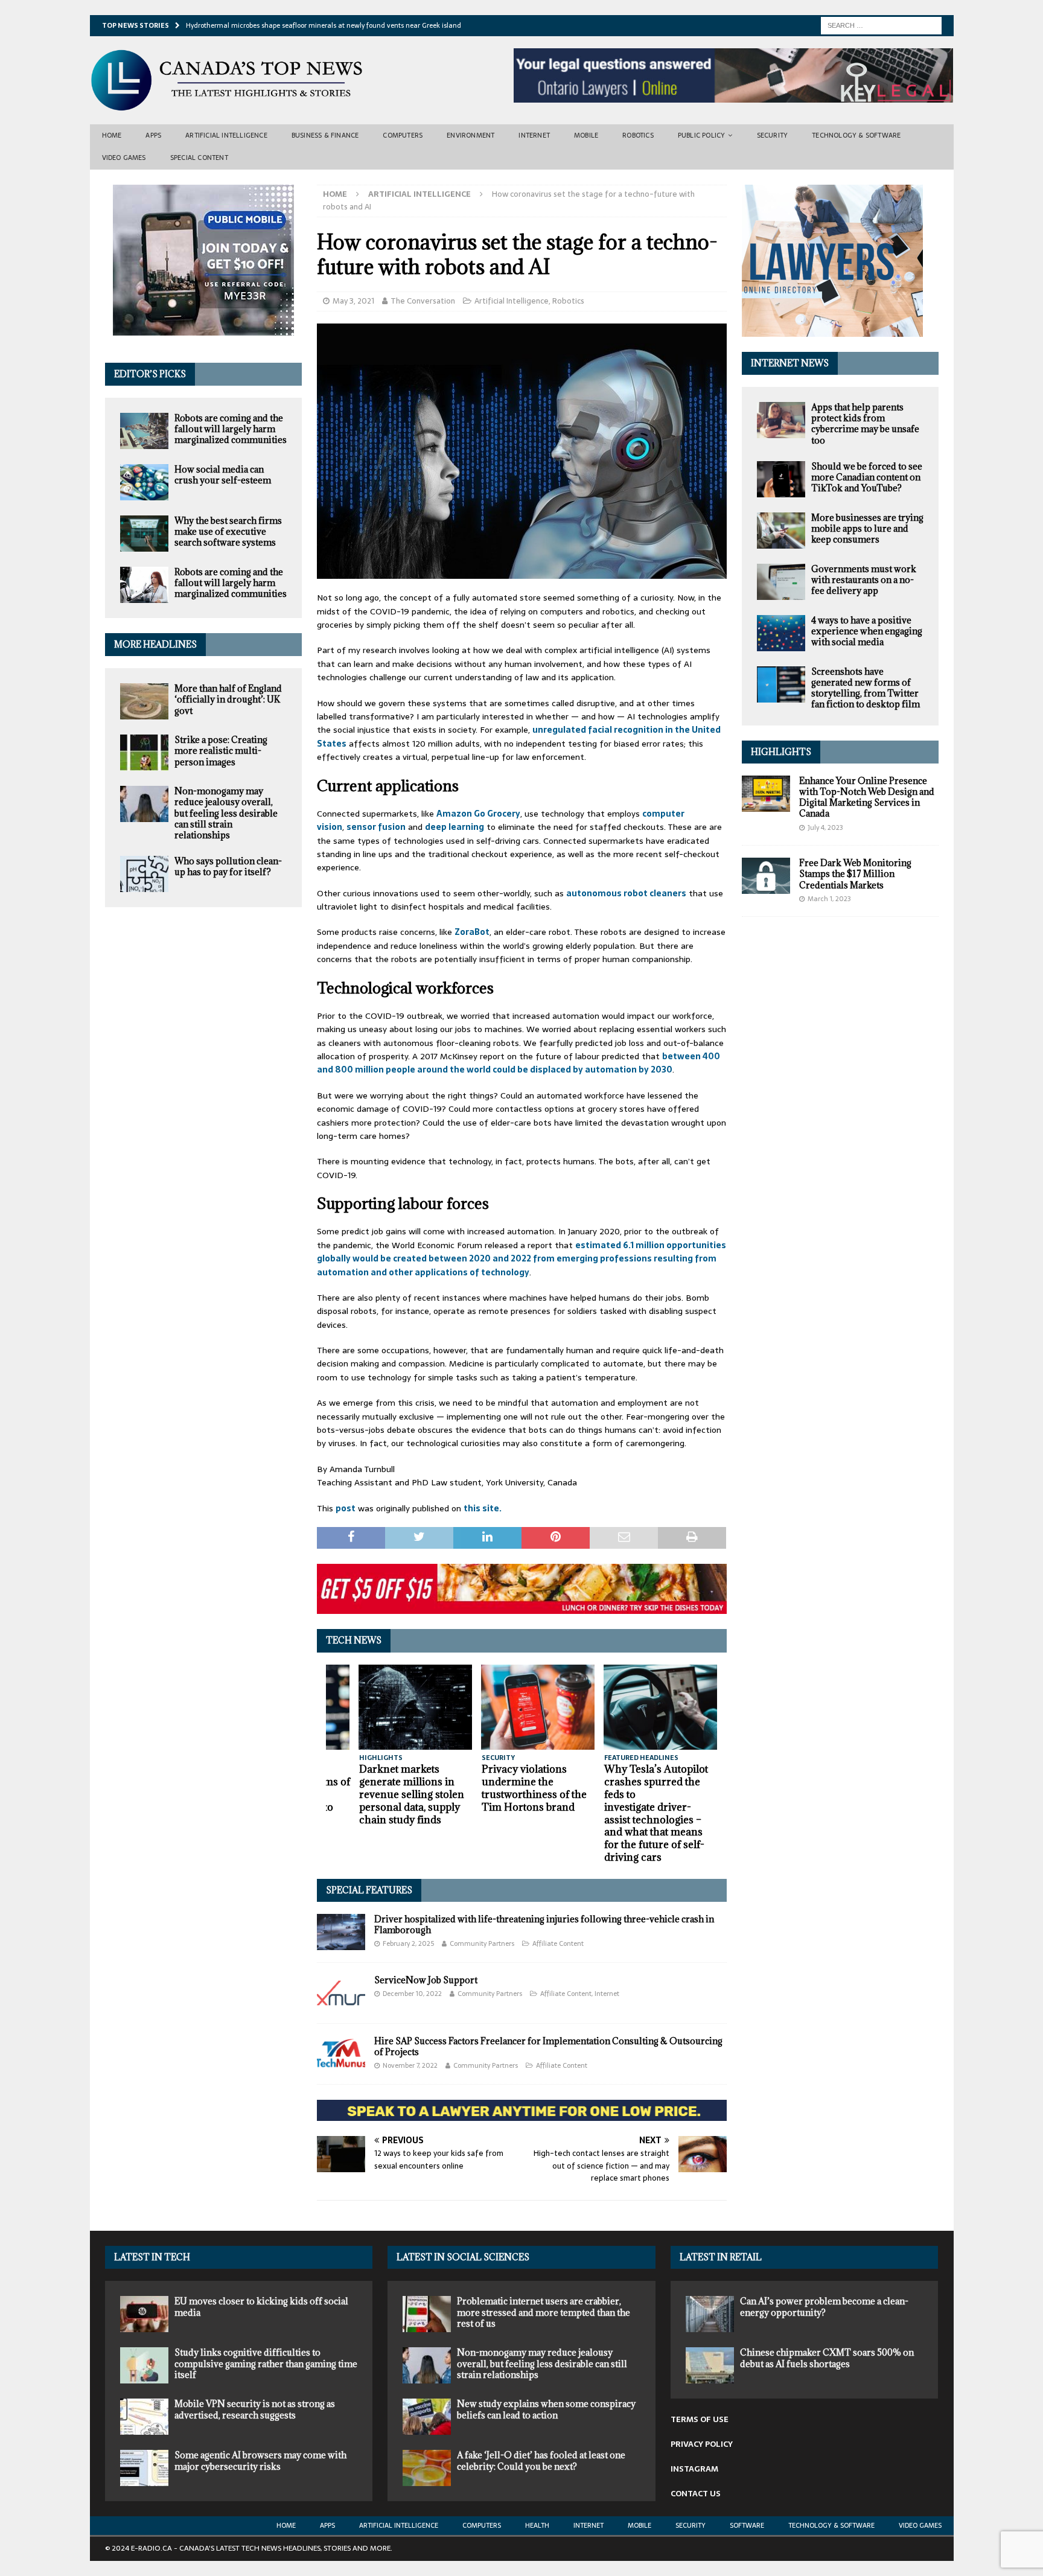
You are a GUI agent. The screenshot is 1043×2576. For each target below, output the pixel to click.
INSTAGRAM (694, 2469)
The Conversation (423, 301)
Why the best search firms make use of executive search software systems (228, 531)
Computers (403, 135)
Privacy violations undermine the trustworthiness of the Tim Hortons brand (534, 1788)
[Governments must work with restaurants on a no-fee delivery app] (781, 582)
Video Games (124, 158)
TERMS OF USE (700, 2419)
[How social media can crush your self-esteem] (144, 482)
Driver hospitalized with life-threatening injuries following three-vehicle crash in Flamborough (544, 1924)
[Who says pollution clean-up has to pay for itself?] (144, 874)
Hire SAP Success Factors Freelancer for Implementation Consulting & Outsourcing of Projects (548, 2046)
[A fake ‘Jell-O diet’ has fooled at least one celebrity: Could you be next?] (427, 2468)
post (346, 1508)
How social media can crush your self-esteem (223, 475)
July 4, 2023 (825, 827)
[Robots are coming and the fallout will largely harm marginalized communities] (144, 431)
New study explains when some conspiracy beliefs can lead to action (546, 2409)
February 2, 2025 (408, 1943)
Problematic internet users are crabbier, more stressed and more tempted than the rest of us (544, 2312)
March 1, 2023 (829, 899)
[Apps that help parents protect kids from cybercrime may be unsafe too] (781, 420)
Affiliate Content (558, 1943)
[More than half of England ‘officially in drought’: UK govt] (144, 701)
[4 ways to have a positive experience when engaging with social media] (781, 633)
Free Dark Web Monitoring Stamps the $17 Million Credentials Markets (855, 874)
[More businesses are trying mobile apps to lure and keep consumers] (781, 531)
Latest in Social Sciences (463, 2257)
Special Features (369, 1890)
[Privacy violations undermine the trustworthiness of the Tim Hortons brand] (538, 1707)
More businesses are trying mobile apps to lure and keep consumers (867, 528)
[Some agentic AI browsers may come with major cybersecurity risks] (144, 2468)
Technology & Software (856, 135)
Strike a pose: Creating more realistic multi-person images (221, 751)
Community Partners (482, 1943)
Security (773, 135)
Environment (470, 135)
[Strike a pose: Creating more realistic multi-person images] (144, 753)
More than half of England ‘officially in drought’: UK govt (228, 699)
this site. (483, 1508)
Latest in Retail (721, 2257)
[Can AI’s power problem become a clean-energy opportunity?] (710, 2314)
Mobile (586, 135)
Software (747, 2525)
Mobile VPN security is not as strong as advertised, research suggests (255, 2409)
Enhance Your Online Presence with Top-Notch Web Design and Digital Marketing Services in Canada (867, 797)
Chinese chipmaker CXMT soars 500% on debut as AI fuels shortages (827, 2358)
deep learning (455, 827)
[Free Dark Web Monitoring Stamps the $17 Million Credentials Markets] (766, 876)
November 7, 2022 (410, 2065)
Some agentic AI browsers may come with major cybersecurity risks (260, 2460)
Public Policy (702, 135)
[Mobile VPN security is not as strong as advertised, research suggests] (144, 2417)
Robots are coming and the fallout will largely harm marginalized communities (231, 429)
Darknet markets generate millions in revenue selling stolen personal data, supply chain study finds (412, 1794)
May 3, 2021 (353, 301)
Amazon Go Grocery (478, 814)
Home (112, 135)
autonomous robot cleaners (626, 893)
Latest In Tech (152, 2257)
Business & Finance (325, 135)
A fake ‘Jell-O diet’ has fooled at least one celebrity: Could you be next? (541, 2460)
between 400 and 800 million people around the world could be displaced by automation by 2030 (518, 1063)
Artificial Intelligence (226, 135)
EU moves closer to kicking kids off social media (261, 2307)
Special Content (199, 158)
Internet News (790, 363)
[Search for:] (881, 25)
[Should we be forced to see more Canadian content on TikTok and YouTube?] (781, 479)
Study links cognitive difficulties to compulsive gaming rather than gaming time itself (266, 2363)
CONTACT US (696, 2494)
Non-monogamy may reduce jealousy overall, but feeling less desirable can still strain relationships (226, 813)
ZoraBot (472, 932)
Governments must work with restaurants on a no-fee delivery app (864, 580)
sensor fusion (376, 827)
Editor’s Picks (150, 374)
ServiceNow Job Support (426, 1980)
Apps (153, 135)
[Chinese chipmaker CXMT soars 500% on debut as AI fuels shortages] (710, 2365)
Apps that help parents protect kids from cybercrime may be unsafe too (865, 424)
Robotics (638, 135)
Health (537, 2525)
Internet (534, 135)
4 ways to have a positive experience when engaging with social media (867, 631)
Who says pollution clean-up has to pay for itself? (228, 866)
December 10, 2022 (412, 1994)
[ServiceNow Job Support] (341, 1993)
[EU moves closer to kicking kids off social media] (144, 2314)
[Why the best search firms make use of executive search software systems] (144, 534)
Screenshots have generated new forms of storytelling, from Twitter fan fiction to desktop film (866, 688)
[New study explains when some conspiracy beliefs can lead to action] (427, 2417)
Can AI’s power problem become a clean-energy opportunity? (824, 2307)
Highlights (781, 752)
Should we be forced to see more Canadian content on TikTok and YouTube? (867, 477)
